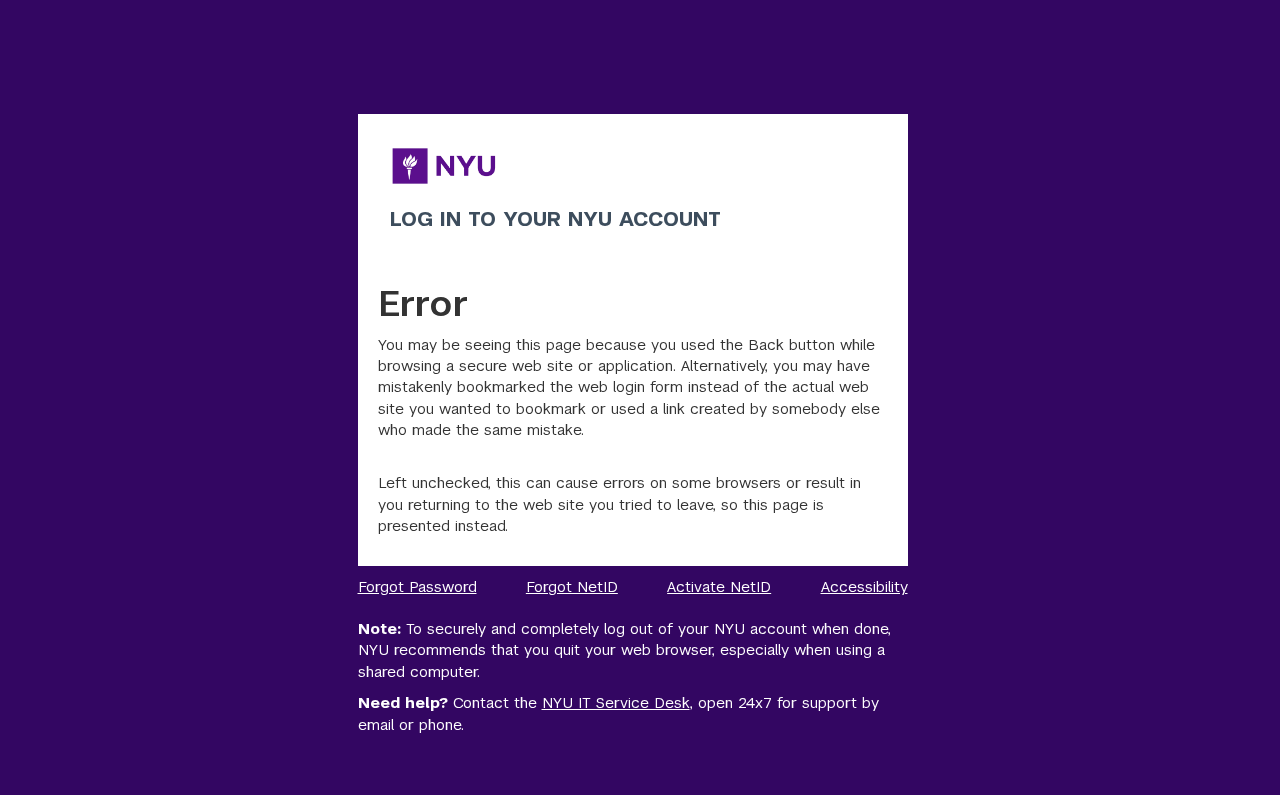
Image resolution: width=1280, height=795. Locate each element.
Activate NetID (719, 586)
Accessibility (864, 586)
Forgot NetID (572, 586)
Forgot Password (417, 586)
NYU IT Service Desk (616, 702)
